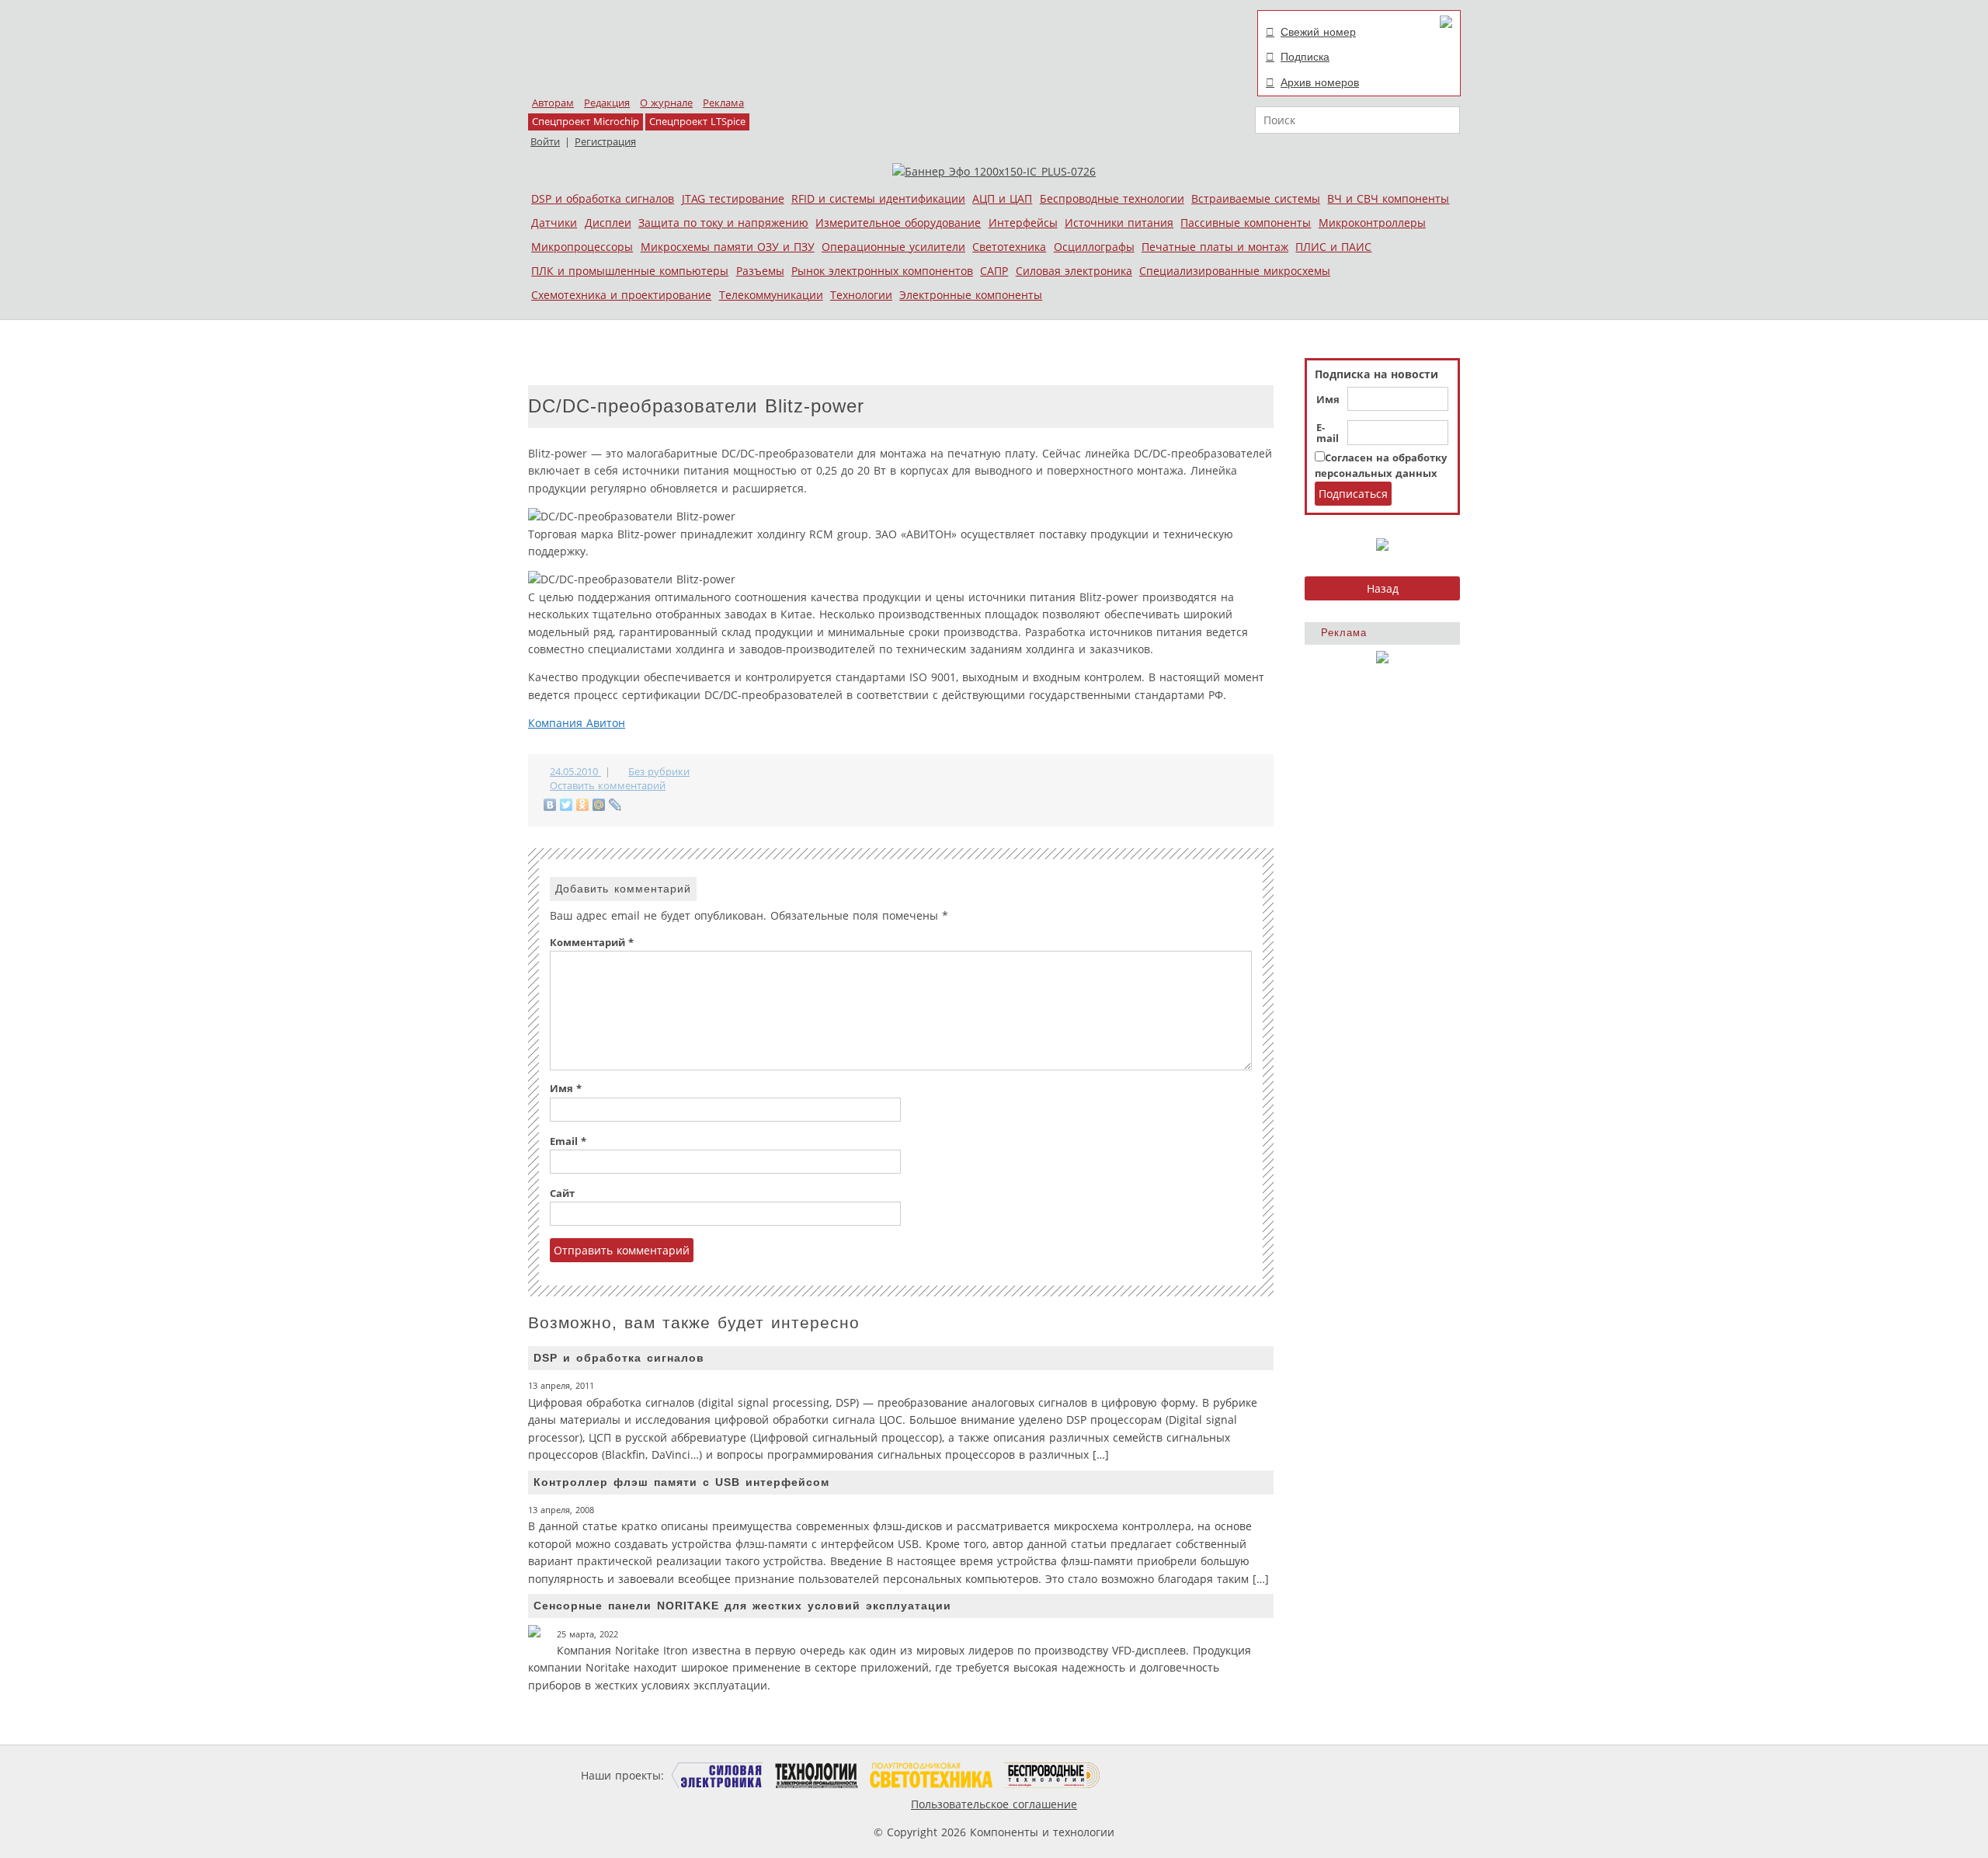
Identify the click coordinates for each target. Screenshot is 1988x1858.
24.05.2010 (575, 772)
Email (568, 1141)
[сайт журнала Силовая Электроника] (718, 1775)
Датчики (554, 223)
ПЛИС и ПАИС (1333, 247)
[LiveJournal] (615, 805)
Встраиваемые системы (1256, 198)
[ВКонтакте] (550, 805)
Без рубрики (659, 772)
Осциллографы (1094, 247)
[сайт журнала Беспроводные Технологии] (1053, 1775)
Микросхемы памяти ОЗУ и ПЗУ (728, 247)
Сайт (562, 1193)
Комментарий (592, 943)
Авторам (553, 103)
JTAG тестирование (733, 198)
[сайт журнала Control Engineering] (1156, 1775)
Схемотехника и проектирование (621, 295)
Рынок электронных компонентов (882, 271)
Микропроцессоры (582, 247)
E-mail (1328, 433)
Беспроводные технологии (1112, 198)
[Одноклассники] (583, 805)
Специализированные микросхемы (1235, 271)
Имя (1328, 400)
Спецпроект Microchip (586, 122)
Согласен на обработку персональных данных (1381, 466)
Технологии (861, 295)
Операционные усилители (893, 247)
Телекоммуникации (771, 295)
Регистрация (605, 142)
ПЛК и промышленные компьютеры (630, 271)
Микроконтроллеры (1372, 223)
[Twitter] (567, 805)
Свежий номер (1318, 32)
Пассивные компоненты (1246, 223)
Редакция (607, 103)
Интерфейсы (1023, 223)
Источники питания (1119, 223)
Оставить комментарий (608, 786)
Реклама (723, 103)
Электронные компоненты (971, 295)
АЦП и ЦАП (1002, 198)
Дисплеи (608, 223)
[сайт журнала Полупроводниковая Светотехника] (931, 1775)
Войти (545, 142)
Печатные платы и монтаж (1215, 247)
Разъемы (760, 271)
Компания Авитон (577, 723)
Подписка (1305, 57)
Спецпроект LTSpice (697, 122)
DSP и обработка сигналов (603, 198)
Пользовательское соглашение (994, 1804)
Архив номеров (1320, 82)
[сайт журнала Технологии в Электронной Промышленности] (817, 1775)
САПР (994, 271)
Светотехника (1009, 247)
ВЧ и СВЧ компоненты (1388, 198)
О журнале (666, 103)
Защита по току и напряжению (723, 223)
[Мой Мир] (599, 805)
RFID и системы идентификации (878, 198)
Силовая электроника (1074, 271)
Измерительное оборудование (898, 223)
